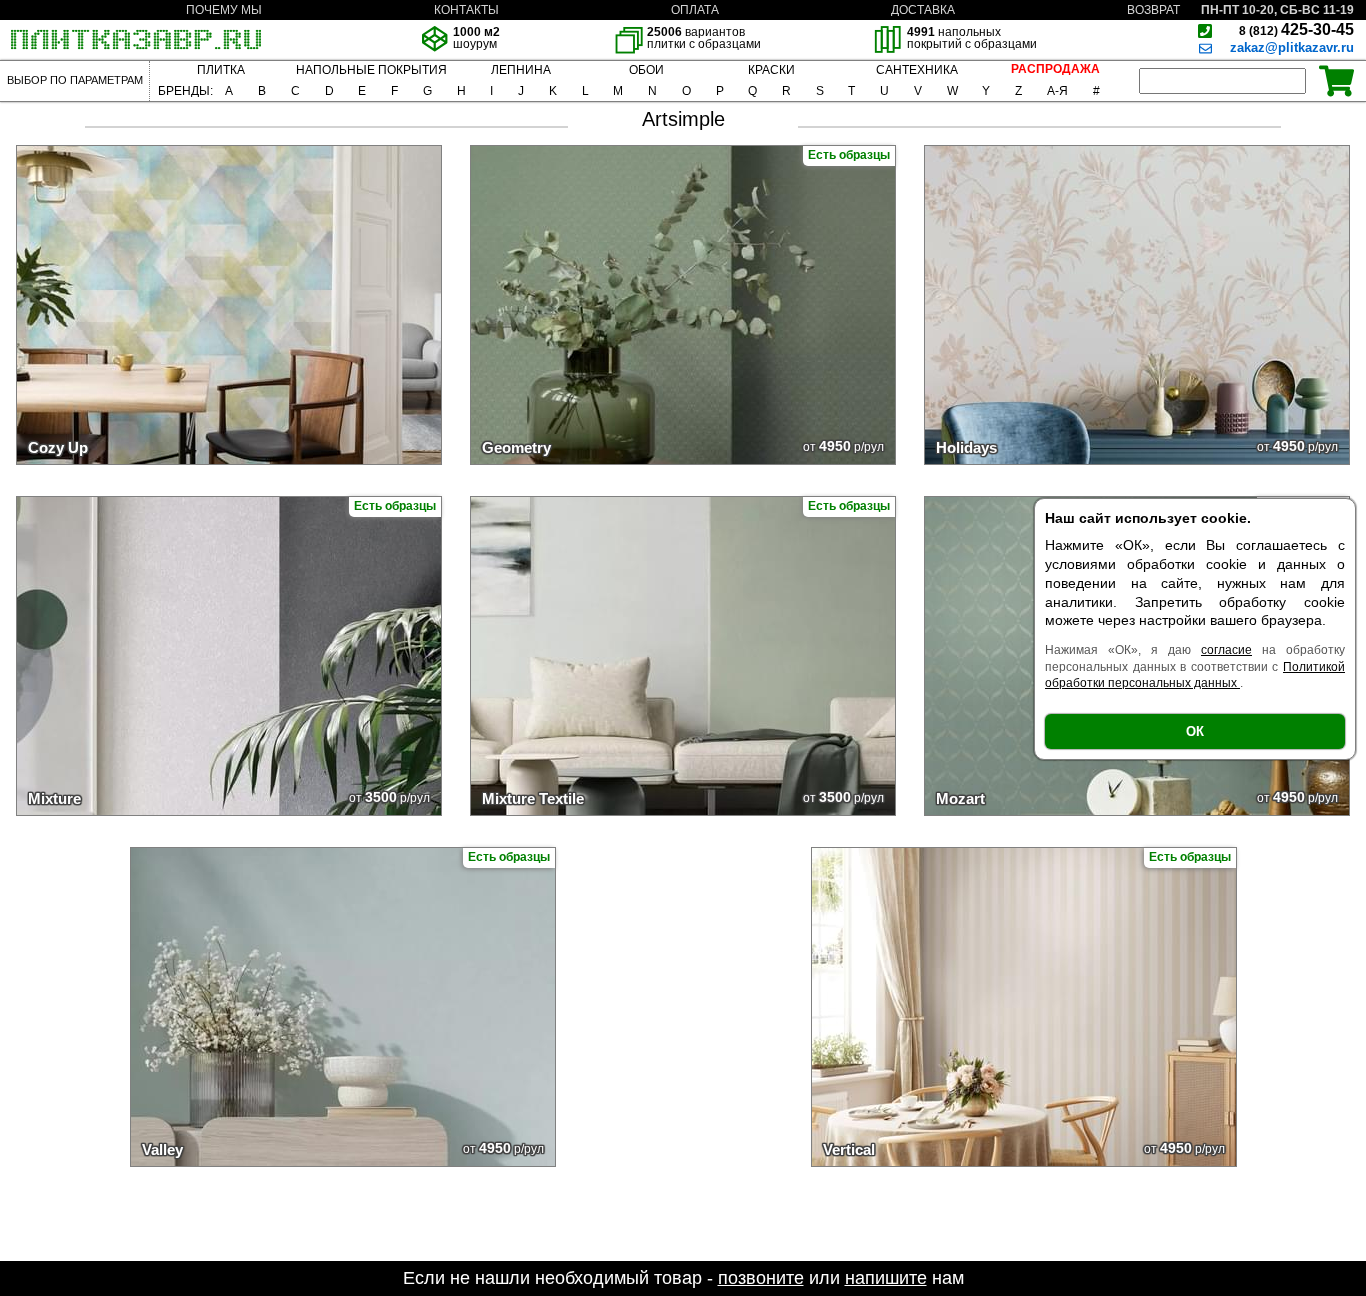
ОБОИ (646, 70)
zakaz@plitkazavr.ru (1292, 47)
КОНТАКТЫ (466, 10)
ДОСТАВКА (923, 10)
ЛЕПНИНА (521, 70)
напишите (886, 1278)
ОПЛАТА (695, 10)
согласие (1226, 650)
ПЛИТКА (221, 70)
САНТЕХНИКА (917, 70)
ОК (1195, 731)
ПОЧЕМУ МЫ (224, 10)
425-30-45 (1296, 29)
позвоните (761, 1278)
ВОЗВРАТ (1153, 10)
